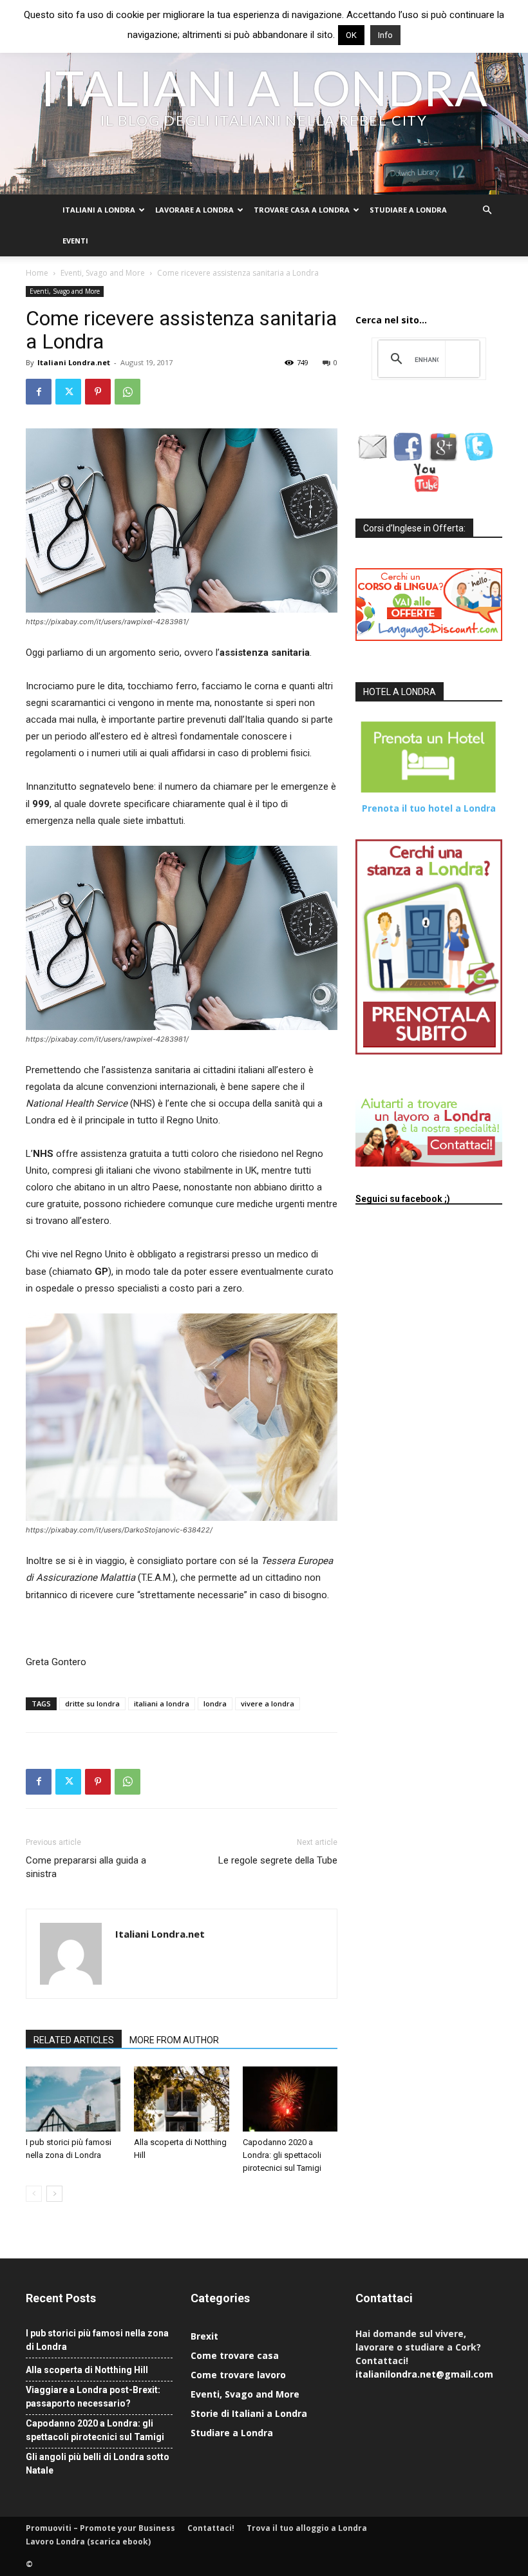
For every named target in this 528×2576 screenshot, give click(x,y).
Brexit (204, 2336)
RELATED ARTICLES (74, 2040)
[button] (487, 210)
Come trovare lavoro (238, 2375)
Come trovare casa (235, 2355)
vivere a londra (268, 1703)
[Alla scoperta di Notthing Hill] (181, 2099)
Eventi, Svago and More (103, 273)
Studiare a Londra (408, 210)
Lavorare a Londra (194, 210)
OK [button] (351, 35)
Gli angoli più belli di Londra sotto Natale (98, 2464)
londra (215, 1703)
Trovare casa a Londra (302, 210)
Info (385, 35)
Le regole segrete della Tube (278, 1860)
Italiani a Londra (99, 210)
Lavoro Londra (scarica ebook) (88, 2542)
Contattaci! (211, 2528)
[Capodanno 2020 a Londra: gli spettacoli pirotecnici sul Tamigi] (290, 2099)
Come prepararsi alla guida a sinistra (86, 1867)
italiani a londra (162, 1703)
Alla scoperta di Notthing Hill (87, 2370)
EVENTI (75, 241)
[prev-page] (34, 2194)
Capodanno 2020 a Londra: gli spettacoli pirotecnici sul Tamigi (282, 2155)
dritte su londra (92, 1703)
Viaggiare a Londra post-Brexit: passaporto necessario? (93, 2397)
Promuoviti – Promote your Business (100, 2528)
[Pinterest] (98, 392)
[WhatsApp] (127, 392)
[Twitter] (68, 392)
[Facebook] (39, 392)
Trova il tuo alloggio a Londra (307, 2528)
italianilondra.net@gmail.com (424, 2374)
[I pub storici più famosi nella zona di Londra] (73, 2099)
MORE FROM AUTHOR (174, 2040)
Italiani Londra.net (74, 362)
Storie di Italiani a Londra (249, 2413)
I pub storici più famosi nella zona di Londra (97, 2340)
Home (37, 273)
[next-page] (54, 2194)
